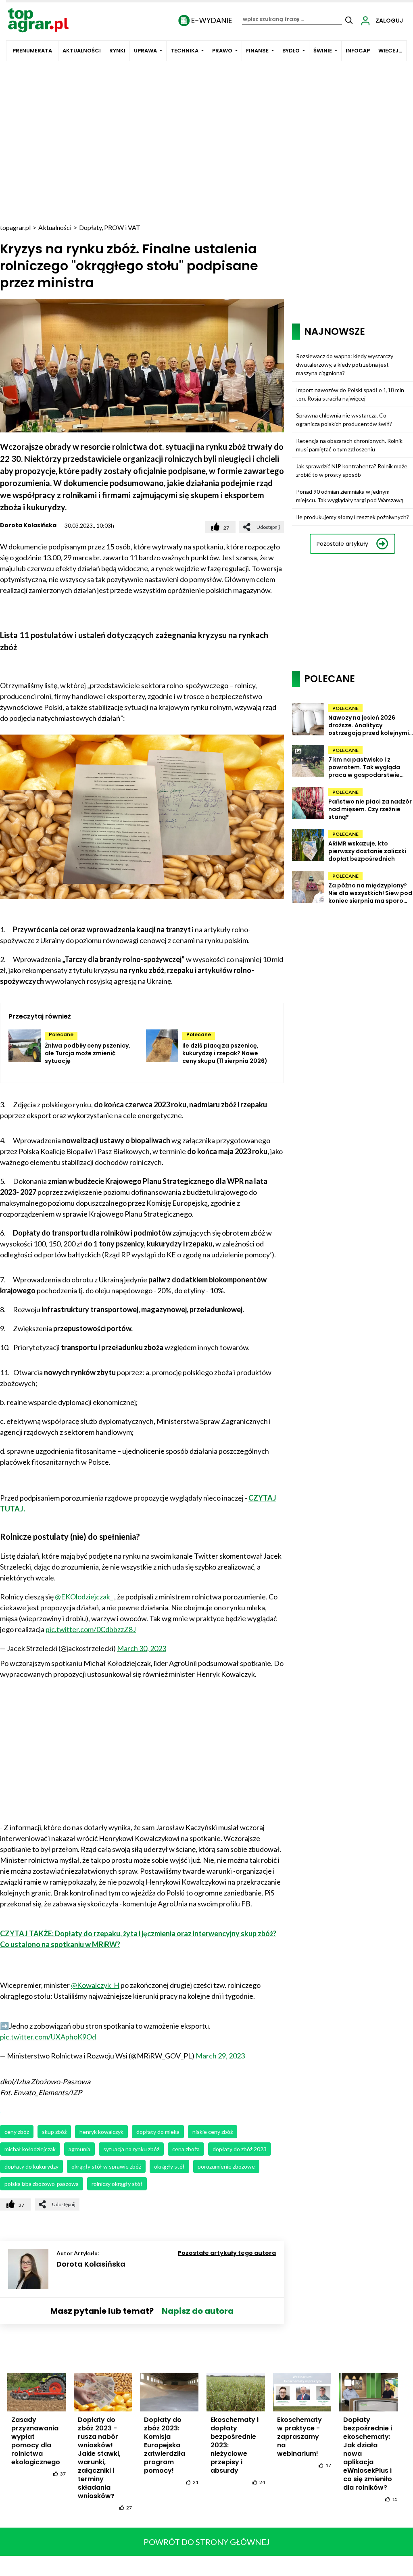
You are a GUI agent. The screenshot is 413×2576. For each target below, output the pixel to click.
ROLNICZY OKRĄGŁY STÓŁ (117, 2184)
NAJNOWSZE (335, 331)
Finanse (257, 51)
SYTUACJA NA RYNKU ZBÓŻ (131, 2149)
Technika (185, 51)
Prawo (222, 51)
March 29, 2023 (220, 2056)
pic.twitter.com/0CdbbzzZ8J (91, 1629)
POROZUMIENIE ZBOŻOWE (226, 2166)
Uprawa (145, 51)
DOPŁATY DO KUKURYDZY (31, 2166)
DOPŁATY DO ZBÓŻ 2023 (240, 2149)
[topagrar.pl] (38, 20)
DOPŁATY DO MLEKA (158, 2132)
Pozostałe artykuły (342, 544)
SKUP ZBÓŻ (54, 2132)
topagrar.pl (15, 227)
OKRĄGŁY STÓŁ (169, 2166)
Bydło (291, 51)
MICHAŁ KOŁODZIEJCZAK (30, 2149)
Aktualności (82, 51)
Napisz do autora (198, 2311)
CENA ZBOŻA (186, 2149)
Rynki (117, 51)
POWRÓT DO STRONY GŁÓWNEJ (207, 2542)
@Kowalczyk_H (95, 1985)
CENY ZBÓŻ (17, 2132)
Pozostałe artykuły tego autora (227, 2253)
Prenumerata (32, 51)
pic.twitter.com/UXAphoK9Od (48, 2037)
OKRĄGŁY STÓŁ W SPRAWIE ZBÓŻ (106, 2166)
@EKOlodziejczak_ (84, 1597)
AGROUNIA (79, 2149)
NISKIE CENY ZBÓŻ (213, 2132)
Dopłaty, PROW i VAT (110, 227)
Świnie (323, 51)
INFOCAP (358, 51)
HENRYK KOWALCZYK (101, 2132)
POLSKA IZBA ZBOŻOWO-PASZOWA (42, 2184)
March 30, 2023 (142, 1648)
